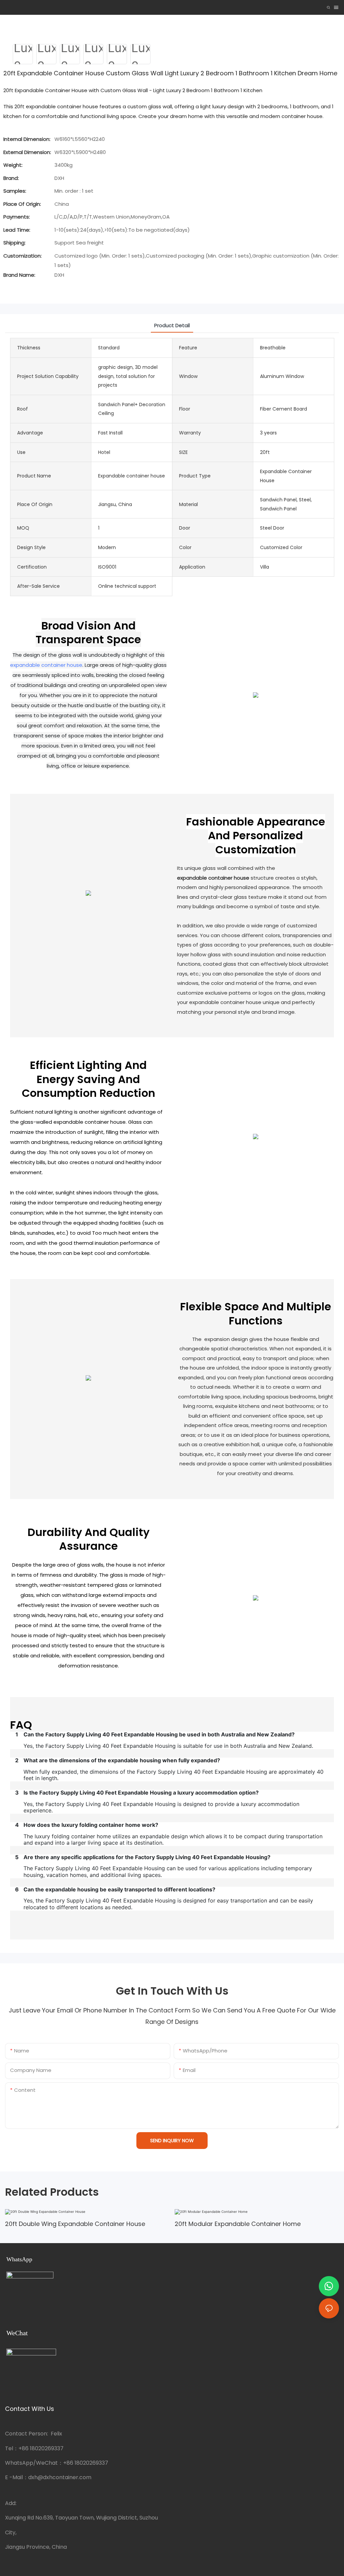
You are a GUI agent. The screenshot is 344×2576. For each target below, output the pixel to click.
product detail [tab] (172, 325)
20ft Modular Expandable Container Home (238, 2224)
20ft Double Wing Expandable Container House (75, 2224)
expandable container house (46, 665)
